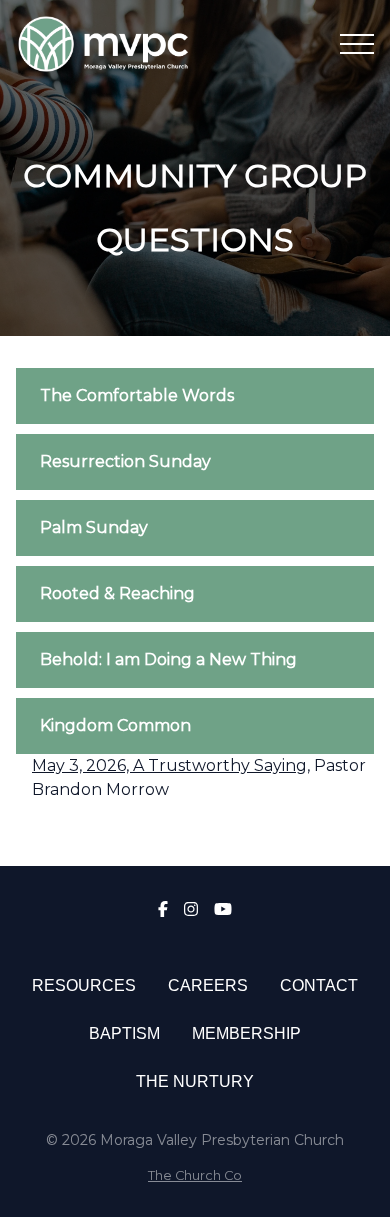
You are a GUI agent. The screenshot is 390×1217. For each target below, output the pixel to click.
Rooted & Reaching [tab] (117, 593)
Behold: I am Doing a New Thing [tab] (168, 659)
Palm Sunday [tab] (94, 527)
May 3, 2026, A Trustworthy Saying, (171, 765)
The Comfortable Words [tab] (137, 395)
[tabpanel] (195, 786)
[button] (357, 44)
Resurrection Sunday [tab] (125, 461)
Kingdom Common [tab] (115, 725)
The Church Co (195, 1175)
